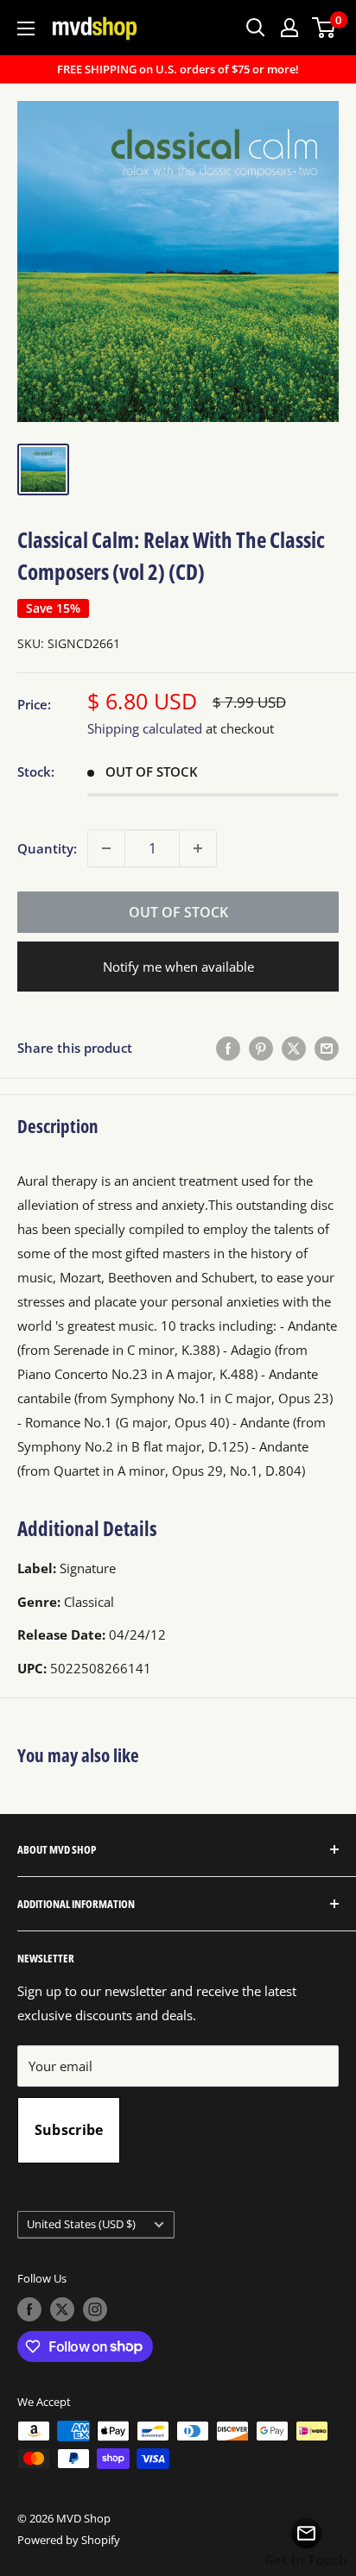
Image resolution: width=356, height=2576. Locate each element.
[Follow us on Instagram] (95, 2309)
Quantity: (47, 848)
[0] (324, 28)
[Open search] (256, 28)
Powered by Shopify (69, 2540)
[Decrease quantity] (106, 848)
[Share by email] (327, 1048)
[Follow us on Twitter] (62, 2309)
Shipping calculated (145, 728)
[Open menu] (26, 28)
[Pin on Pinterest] (261, 1048)
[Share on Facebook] (228, 1048)
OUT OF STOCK (178, 912)
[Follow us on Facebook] (29, 2309)
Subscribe (69, 2130)
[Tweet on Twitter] (294, 1048)
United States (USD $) (81, 2224)
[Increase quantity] (198, 848)
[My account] (289, 28)
